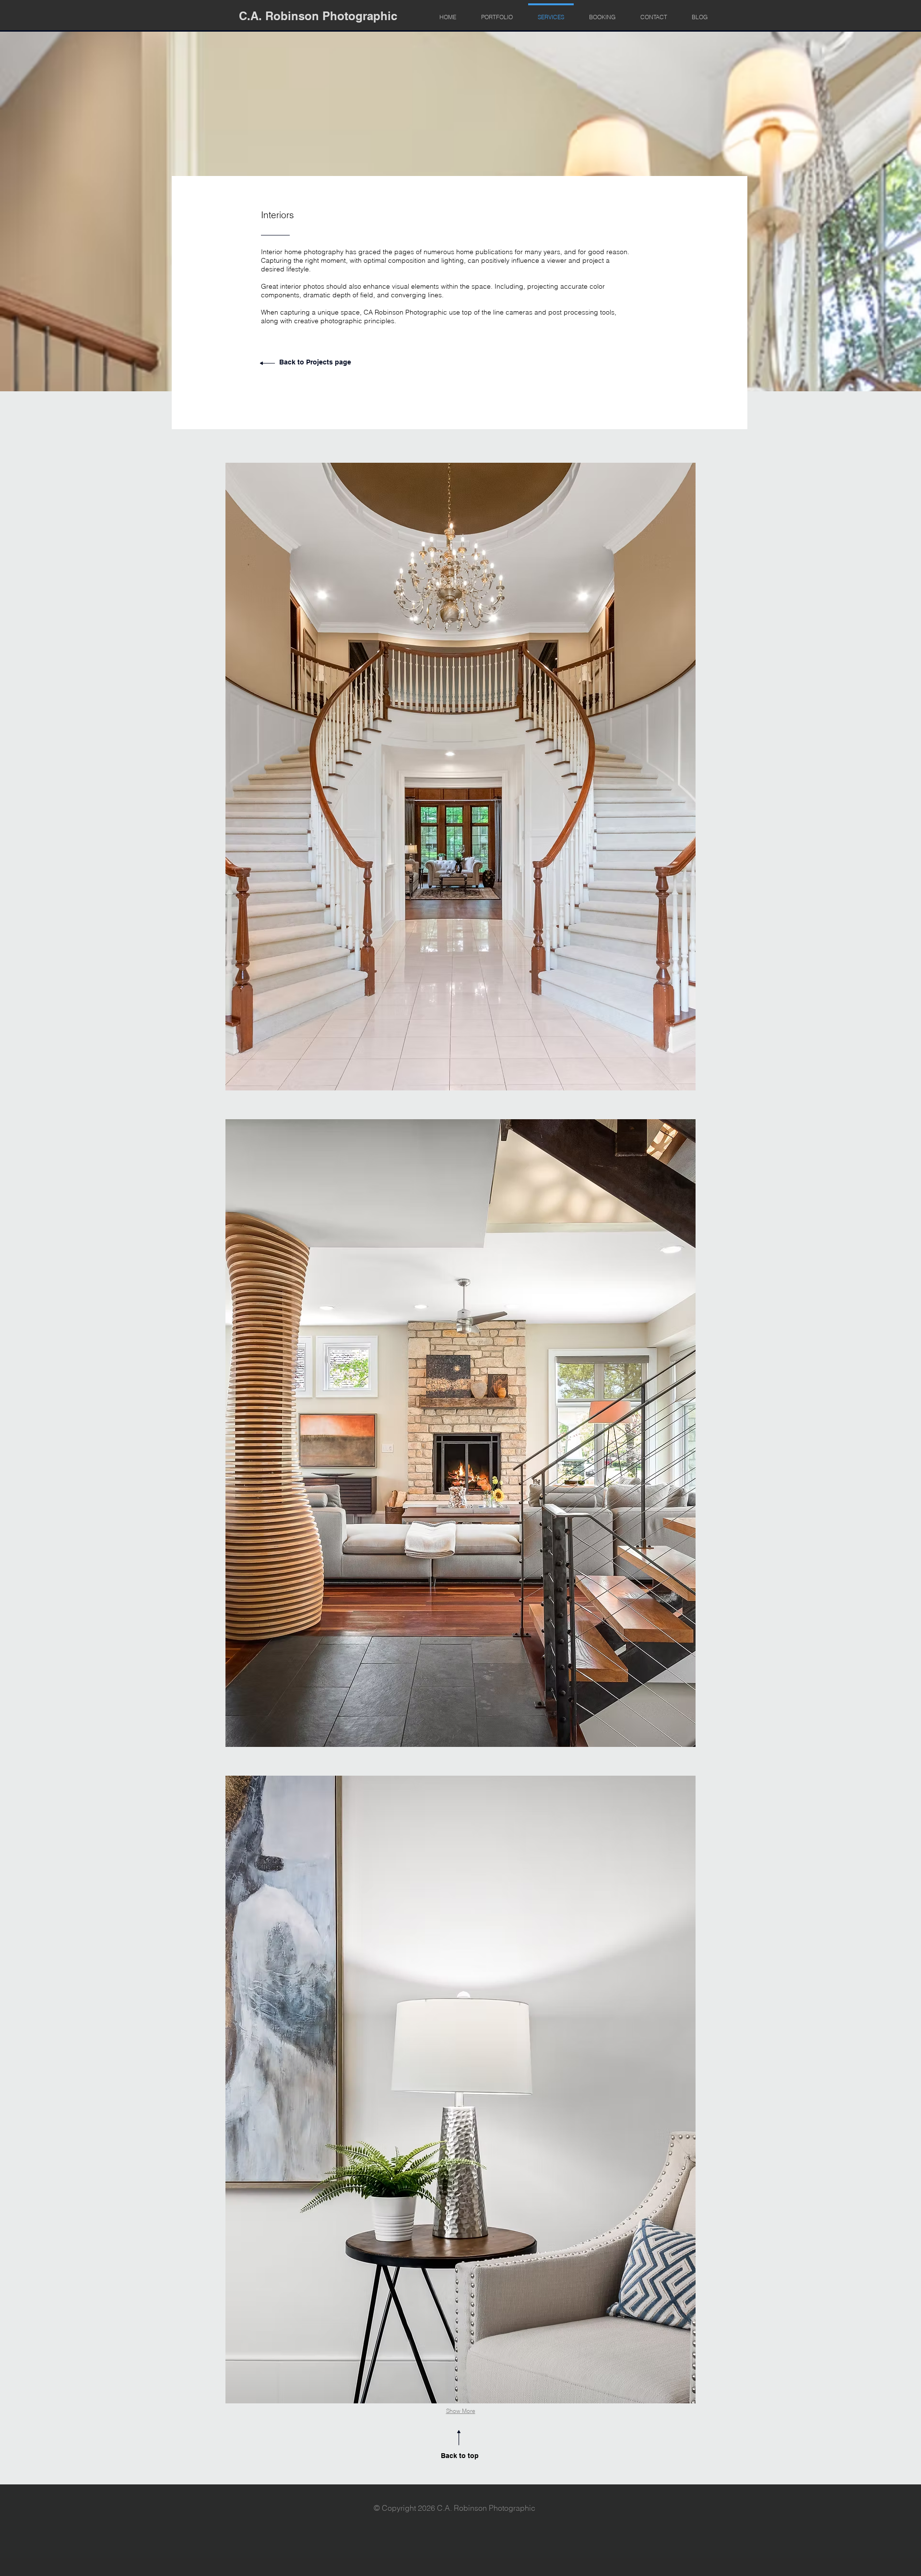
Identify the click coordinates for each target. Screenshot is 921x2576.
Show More (461, 2411)
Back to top (460, 2456)
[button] (460, 777)
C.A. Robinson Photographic (318, 16)
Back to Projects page (315, 362)
